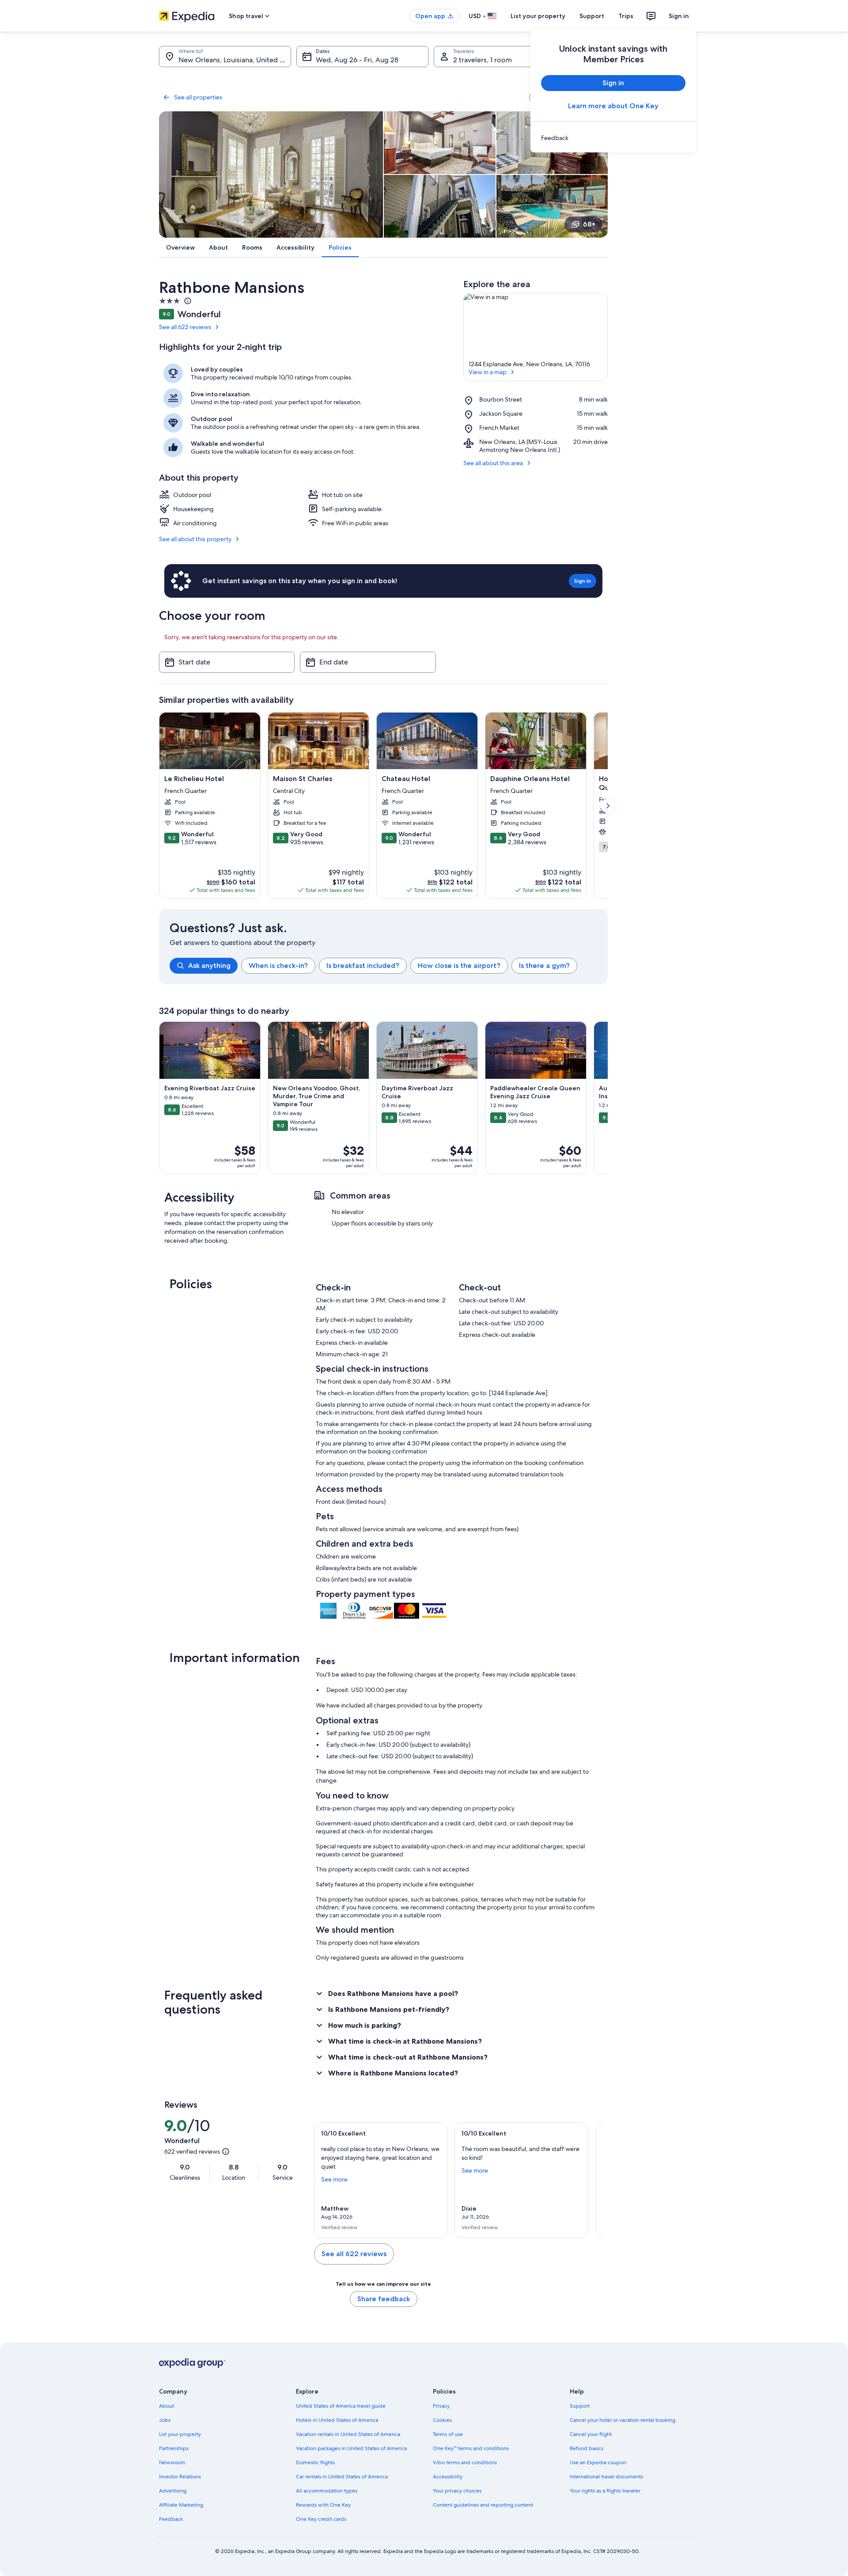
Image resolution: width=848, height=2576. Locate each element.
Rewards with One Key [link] (323, 2505)
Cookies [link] (442, 2420)
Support (592, 16)
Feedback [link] (171, 2519)
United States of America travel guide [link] (341, 2406)
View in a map (488, 372)
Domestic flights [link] (315, 2462)
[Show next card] (608, 806)
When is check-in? (278, 966)
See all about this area (493, 463)
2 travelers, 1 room (483, 60)
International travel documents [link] (606, 2477)
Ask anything (209, 966)
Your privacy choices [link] (457, 2491)
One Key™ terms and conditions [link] (471, 2448)
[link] (613, 138)
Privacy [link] (441, 2406)
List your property (538, 16)
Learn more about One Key (613, 106)
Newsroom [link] (172, 2462)
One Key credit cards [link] (321, 2519)
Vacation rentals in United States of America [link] (348, 2434)
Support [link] (580, 2406)
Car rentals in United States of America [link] (342, 2477)
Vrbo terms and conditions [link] (465, 2462)
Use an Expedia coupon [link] (598, 2462)
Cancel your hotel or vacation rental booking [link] (623, 2420)
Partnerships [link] (174, 2448)
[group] (389, 966)
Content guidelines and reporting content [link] (483, 2505)
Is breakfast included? (363, 966)
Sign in (679, 16)
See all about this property (195, 539)
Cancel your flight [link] (591, 2434)
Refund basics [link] (587, 2448)
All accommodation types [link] (327, 2491)
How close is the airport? (459, 966)
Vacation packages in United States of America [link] (351, 2448)
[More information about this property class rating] (187, 301)
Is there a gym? (544, 966)
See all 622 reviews (185, 327)
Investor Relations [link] (180, 2477)
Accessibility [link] (448, 2477)
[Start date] (227, 662)
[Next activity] (608, 1098)
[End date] (368, 662)
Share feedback (384, 2299)
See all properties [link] (198, 97)
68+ (589, 224)
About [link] (167, 2406)
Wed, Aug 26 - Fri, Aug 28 (357, 60)
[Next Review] (592, 2180)
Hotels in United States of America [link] (337, 2420)
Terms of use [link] (448, 2434)
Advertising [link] (173, 2491)
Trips (626, 16)
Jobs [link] (165, 2420)
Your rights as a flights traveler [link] (605, 2491)
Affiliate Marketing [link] (181, 2505)
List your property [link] (180, 2434)
